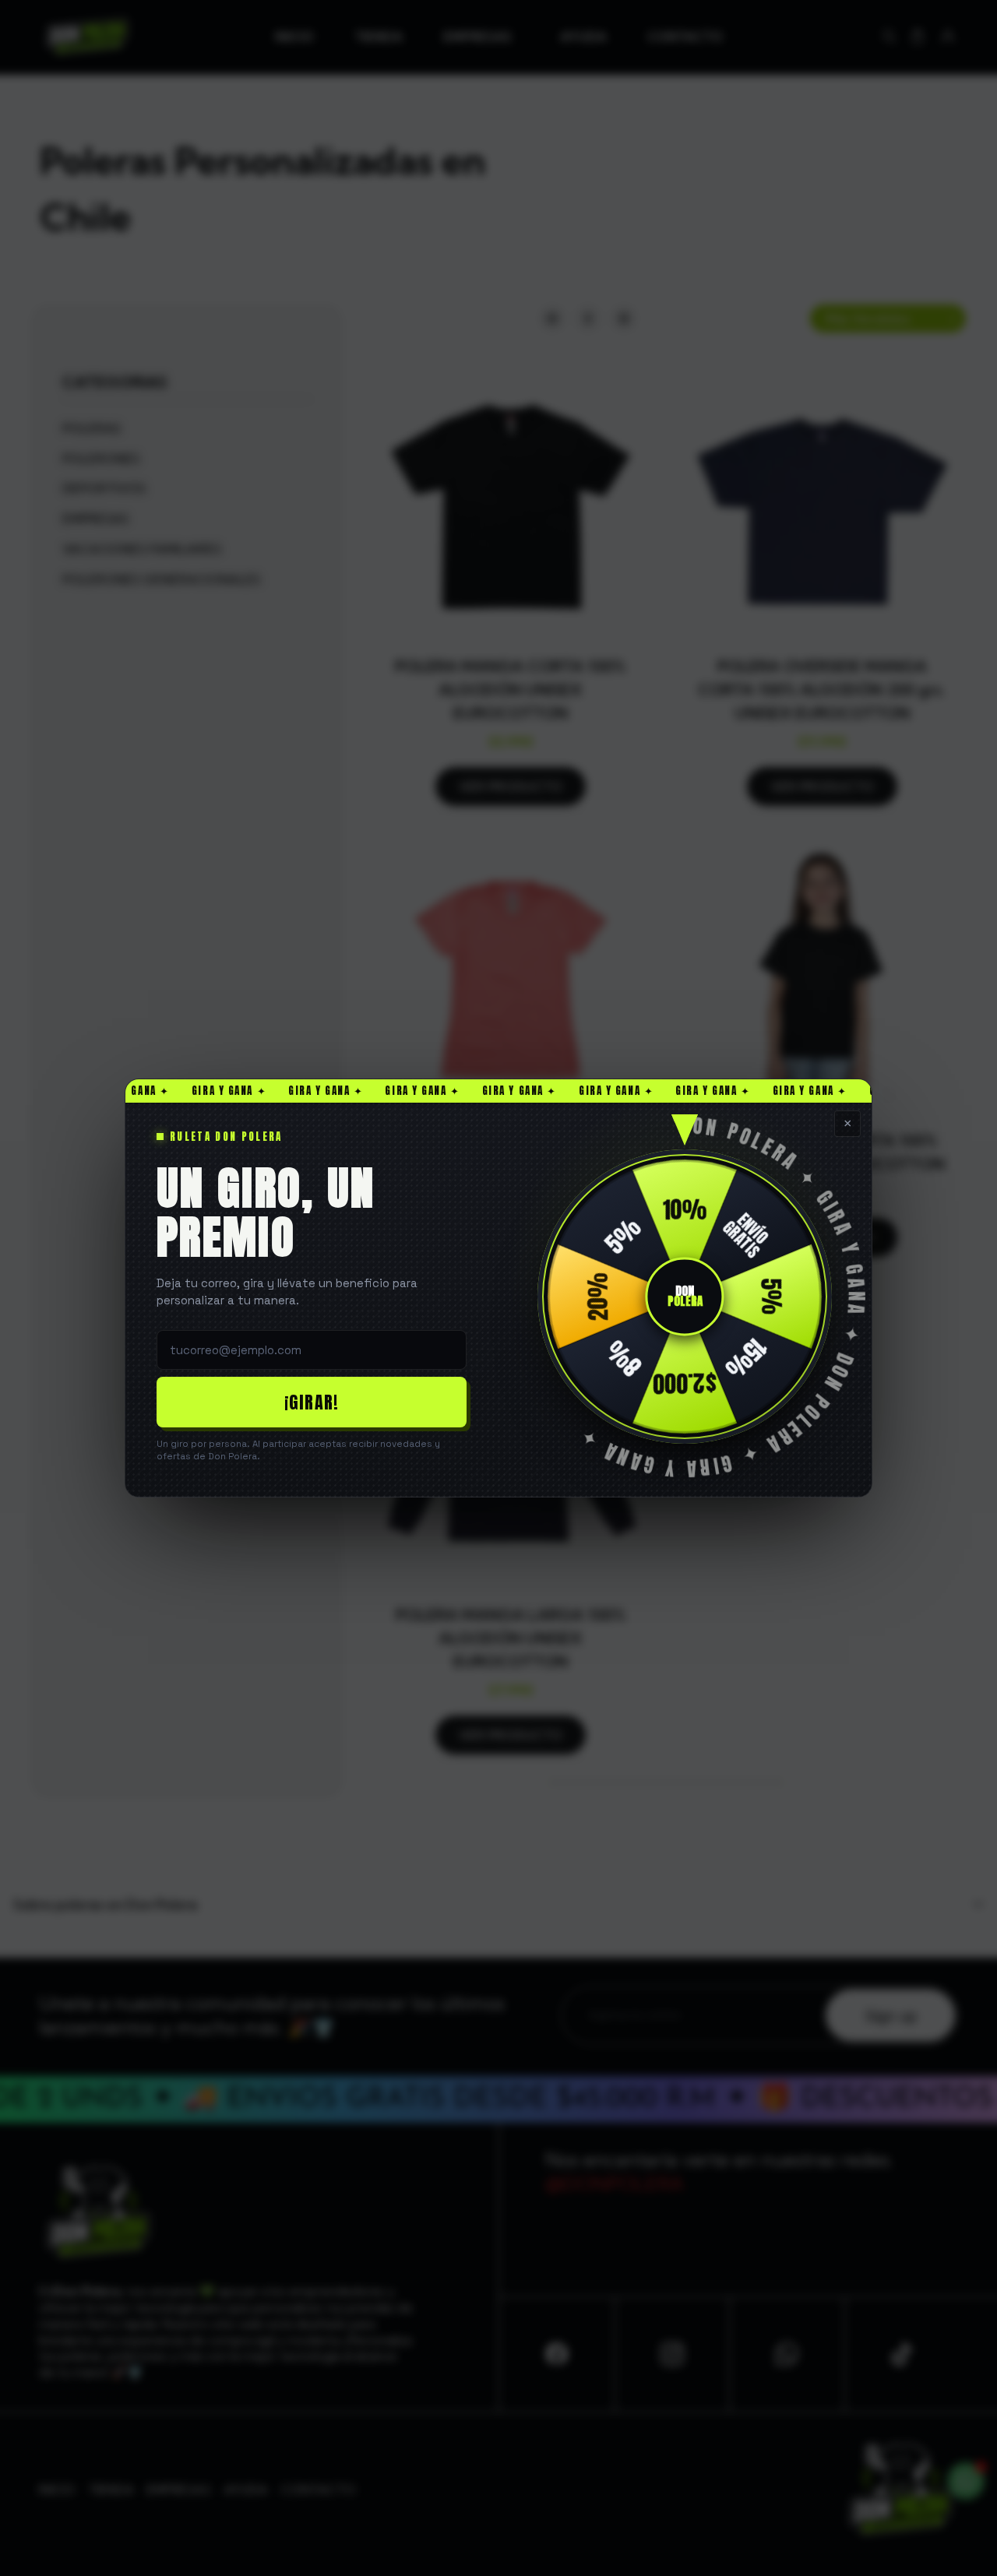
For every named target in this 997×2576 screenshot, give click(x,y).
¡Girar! (312, 1402)
